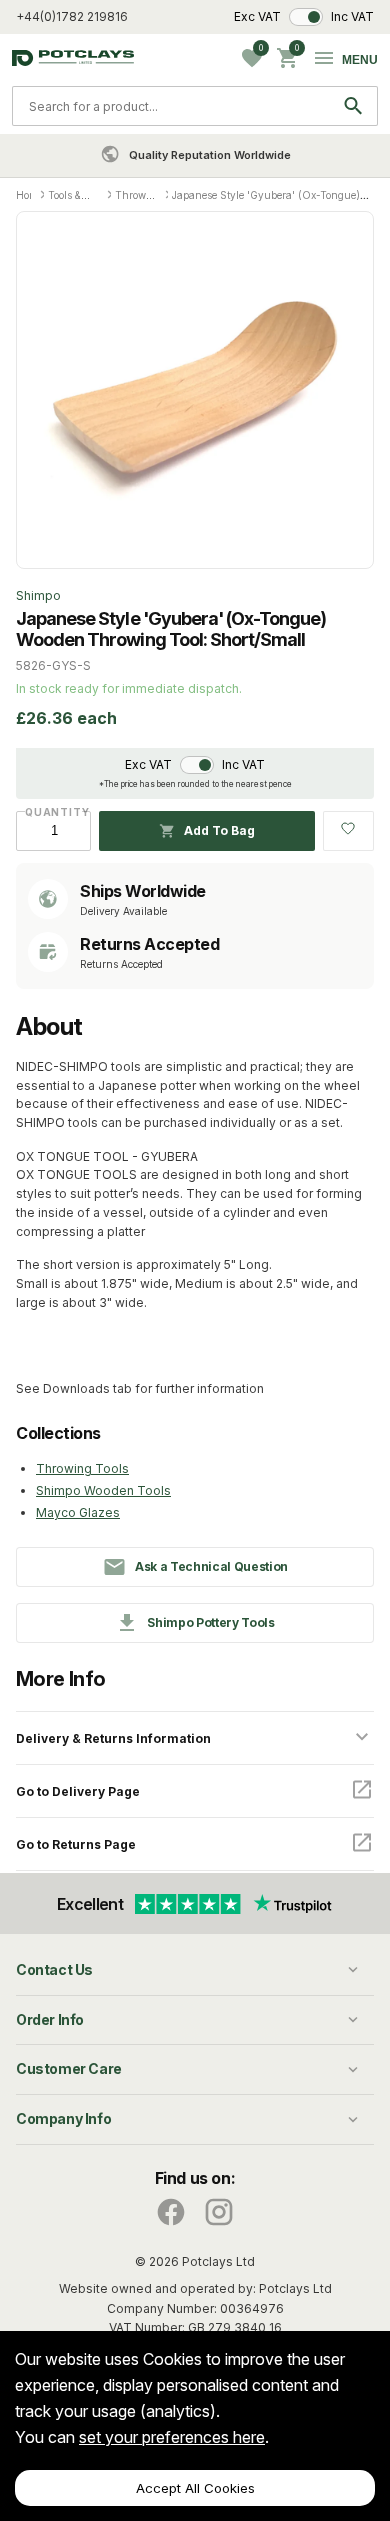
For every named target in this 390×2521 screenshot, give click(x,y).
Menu (360, 60)
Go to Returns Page (76, 1844)
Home (29, 195)
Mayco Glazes (78, 1512)
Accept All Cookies (195, 2488)
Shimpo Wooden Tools (103, 1490)
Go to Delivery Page (78, 1791)
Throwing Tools (82, 1468)
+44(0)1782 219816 (72, 16)
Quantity (53, 812)
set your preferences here (172, 2437)
